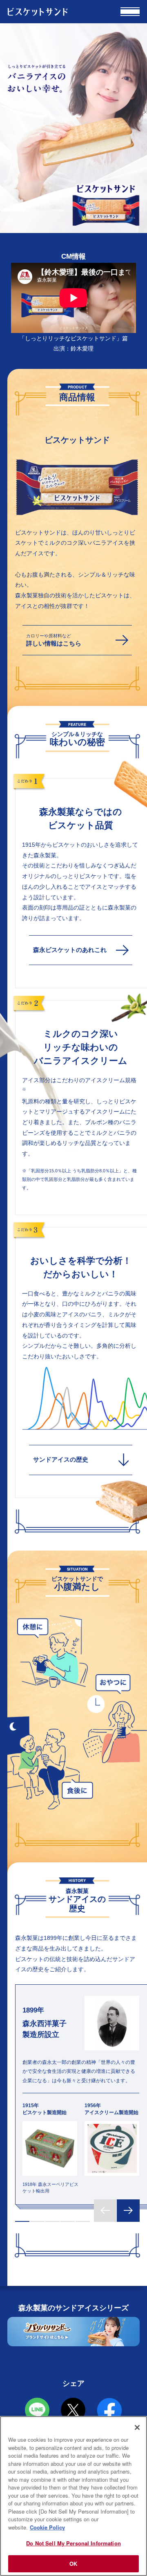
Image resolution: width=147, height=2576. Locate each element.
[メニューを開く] (130, 12)
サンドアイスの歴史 (61, 1460)
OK (73, 2564)
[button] (22, 2222)
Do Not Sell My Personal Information (73, 2543)
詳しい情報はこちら (54, 640)
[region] (73, 2496)
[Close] (137, 2427)
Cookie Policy (47, 2527)
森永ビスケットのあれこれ (70, 950)
